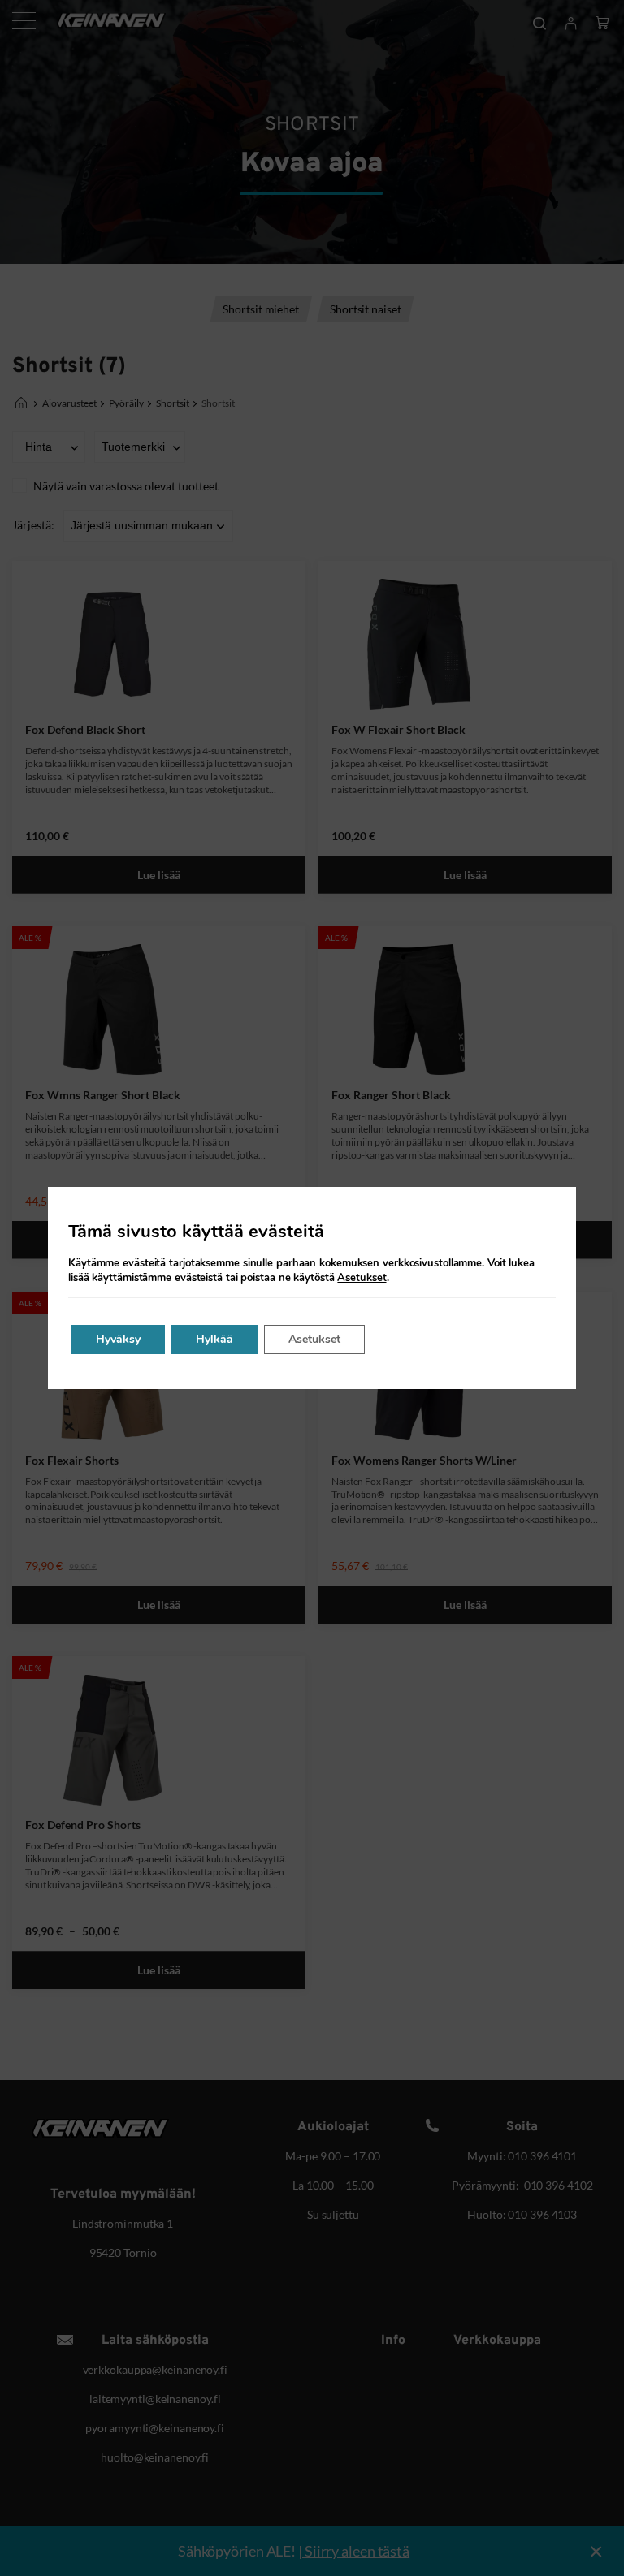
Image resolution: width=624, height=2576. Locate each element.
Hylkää (214, 1339)
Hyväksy (118, 1339)
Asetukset (362, 1278)
